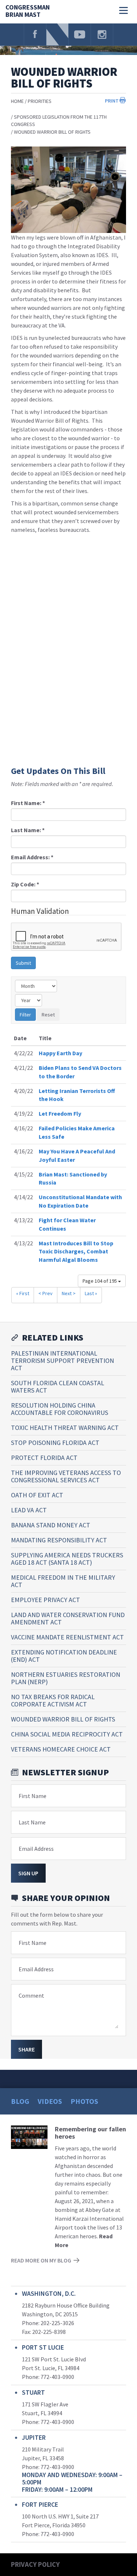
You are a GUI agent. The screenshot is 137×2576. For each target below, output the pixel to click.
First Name (33, 1796)
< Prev (45, 1293)
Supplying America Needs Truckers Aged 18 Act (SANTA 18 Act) (67, 1559)
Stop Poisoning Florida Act (55, 1443)
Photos (84, 2101)
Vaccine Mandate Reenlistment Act (67, 1637)
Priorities (40, 101)
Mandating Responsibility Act (59, 1540)
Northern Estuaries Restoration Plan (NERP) (66, 1678)
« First (23, 1293)
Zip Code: (25, 884)
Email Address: (32, 857)
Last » (91, 1293)
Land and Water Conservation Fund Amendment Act (68, 1618)
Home (17, 101)
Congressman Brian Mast (28, 11)
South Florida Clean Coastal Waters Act (58, 1387)
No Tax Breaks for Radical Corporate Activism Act (53, 1700)
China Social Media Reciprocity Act (67, 1734)
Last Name (32, 1822)
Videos (50, 2101)
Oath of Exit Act (37, 1495)
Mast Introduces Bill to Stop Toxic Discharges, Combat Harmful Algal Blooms (76, 1252)
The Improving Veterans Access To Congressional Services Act (66, 1476)
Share (26, 2049)
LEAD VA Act (29, 1510)
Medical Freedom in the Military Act (63, 1581)
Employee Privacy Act (45, 1600)
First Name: (28, 803)
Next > (69, 1293)
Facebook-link (35, 34)
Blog (20, 2101)
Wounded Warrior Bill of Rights (52, 132)
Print (112, 101)
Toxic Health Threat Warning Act (65, 1428)
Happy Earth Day (60, 1053)
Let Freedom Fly (60, 1113)
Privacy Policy (35, 2564)
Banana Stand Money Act (51, 1525)
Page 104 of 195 (100, 1281)
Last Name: (28, 830)
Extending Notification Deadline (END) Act (64, 1656)
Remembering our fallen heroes (90, 2133)
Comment (31, 1995)
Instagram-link (102, 34)
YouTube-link (80, 34)
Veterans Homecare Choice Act (61, 1749)
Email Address (36, 1849)
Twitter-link (57, 34)
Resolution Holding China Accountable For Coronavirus (60, 1409)
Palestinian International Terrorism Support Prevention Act (62, 1361)
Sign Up (28, 1873)
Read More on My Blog (41, 2260)
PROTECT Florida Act (44, 1458)
